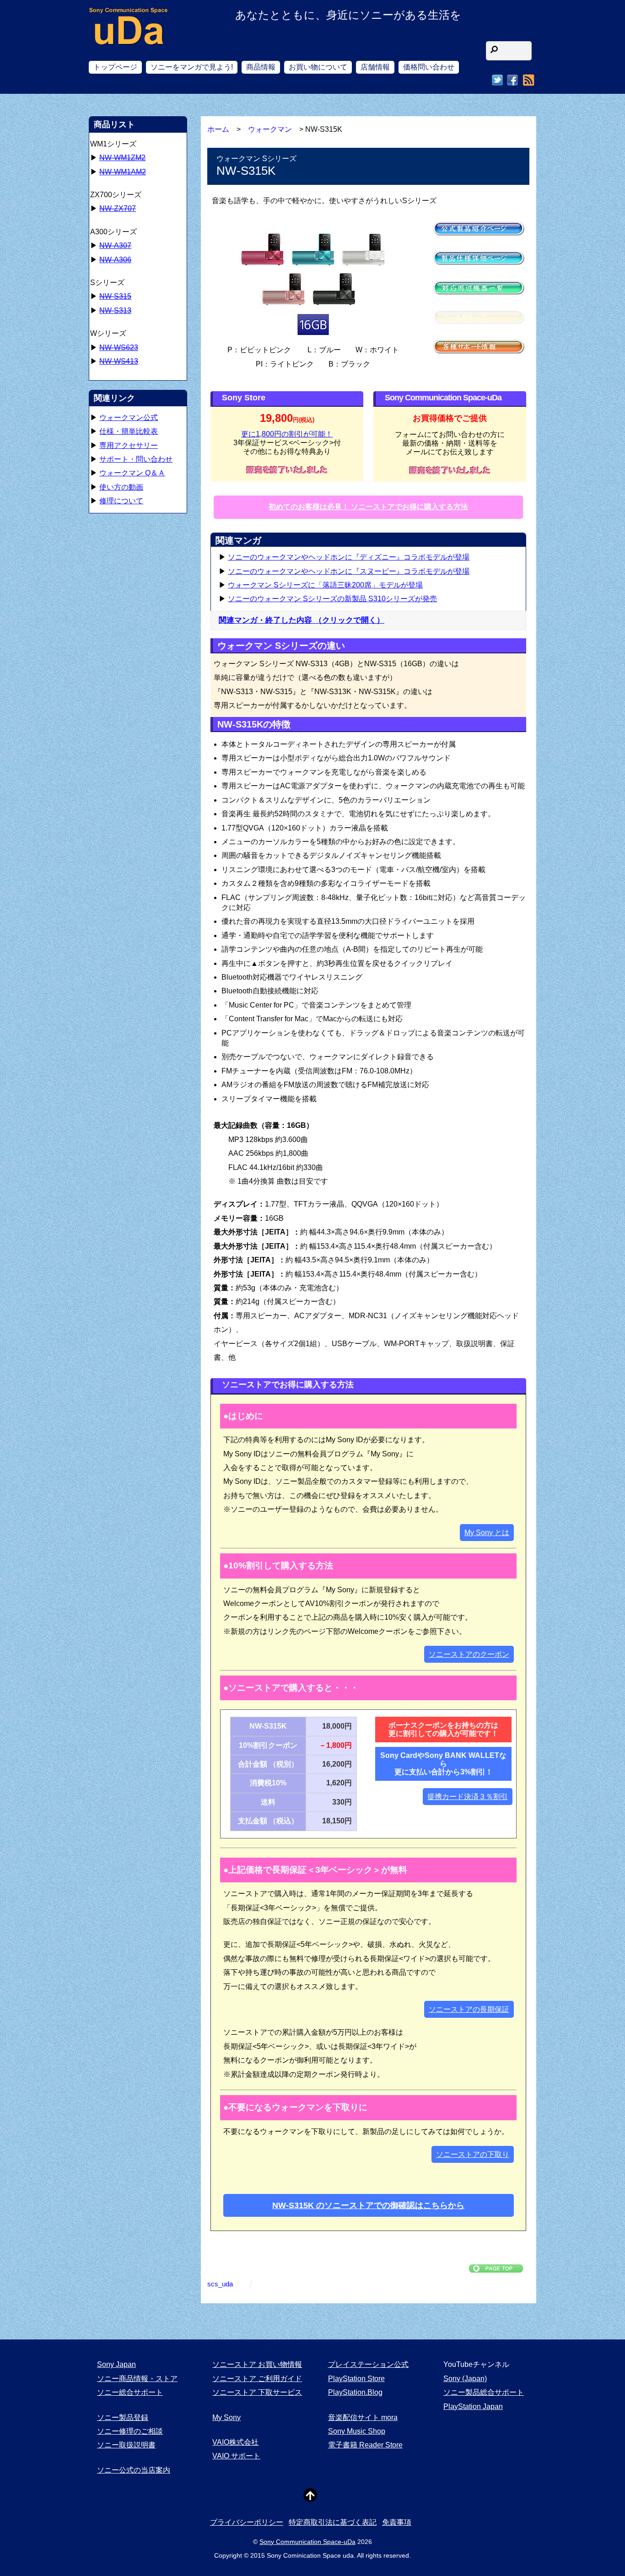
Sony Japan (116, 2364)
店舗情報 (375, 67)
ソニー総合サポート (130, 2392)
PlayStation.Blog (355, 2392)
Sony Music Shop (357, 2431)
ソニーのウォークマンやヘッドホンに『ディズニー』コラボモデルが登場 (349, 557)
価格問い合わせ (429, 67)
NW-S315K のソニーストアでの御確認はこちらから (368, 2205)
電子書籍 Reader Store (365, 2445)
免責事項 (397, 2522)
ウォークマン (270, 129)
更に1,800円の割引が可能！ (287, 434)
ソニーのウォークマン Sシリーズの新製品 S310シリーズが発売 (332, 599)
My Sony (226, 2417)
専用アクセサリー (129, 445)
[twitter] (497, 80)
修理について (121, 501)
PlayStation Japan (473, 2406)
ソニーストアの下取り (473, 2154)
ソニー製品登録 (123, 2417)
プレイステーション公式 (368, 2364)
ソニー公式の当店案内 (134, 2470)
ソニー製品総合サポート (484, 2392)
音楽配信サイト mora (363, 2417)
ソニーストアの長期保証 (469, 2009)
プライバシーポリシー (247, 2522)
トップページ (115, 67)
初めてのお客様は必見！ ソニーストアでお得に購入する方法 (368, 507)
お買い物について (318, 67)
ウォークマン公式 (129, 418)
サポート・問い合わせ (136, 459)
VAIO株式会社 (235, 2442)
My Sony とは (487, 1533)
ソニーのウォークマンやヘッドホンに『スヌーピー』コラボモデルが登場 (349, 571)
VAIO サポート (236, 2456)
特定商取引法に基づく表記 (333, 2522)
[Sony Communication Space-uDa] (129, 37)
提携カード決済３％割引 (468, 1797)
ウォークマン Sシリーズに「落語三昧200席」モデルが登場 (325, 585)
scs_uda (220, 2284)
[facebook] (512, 80)
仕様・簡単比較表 (129, 431)
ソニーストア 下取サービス (257, 2392)
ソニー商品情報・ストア (137, 2379)
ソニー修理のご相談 (130, 2431)
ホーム (218, 129)
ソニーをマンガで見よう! (192, 67)
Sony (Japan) (465, 2379)
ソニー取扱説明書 (126, 2445)
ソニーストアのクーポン (469, 1654)
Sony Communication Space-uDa (307, 2542)
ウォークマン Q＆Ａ (132, 473)
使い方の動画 (121, 487)
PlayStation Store (356, 2379)
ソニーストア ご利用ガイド (257, 2379)
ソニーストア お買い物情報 (257, 2364)
